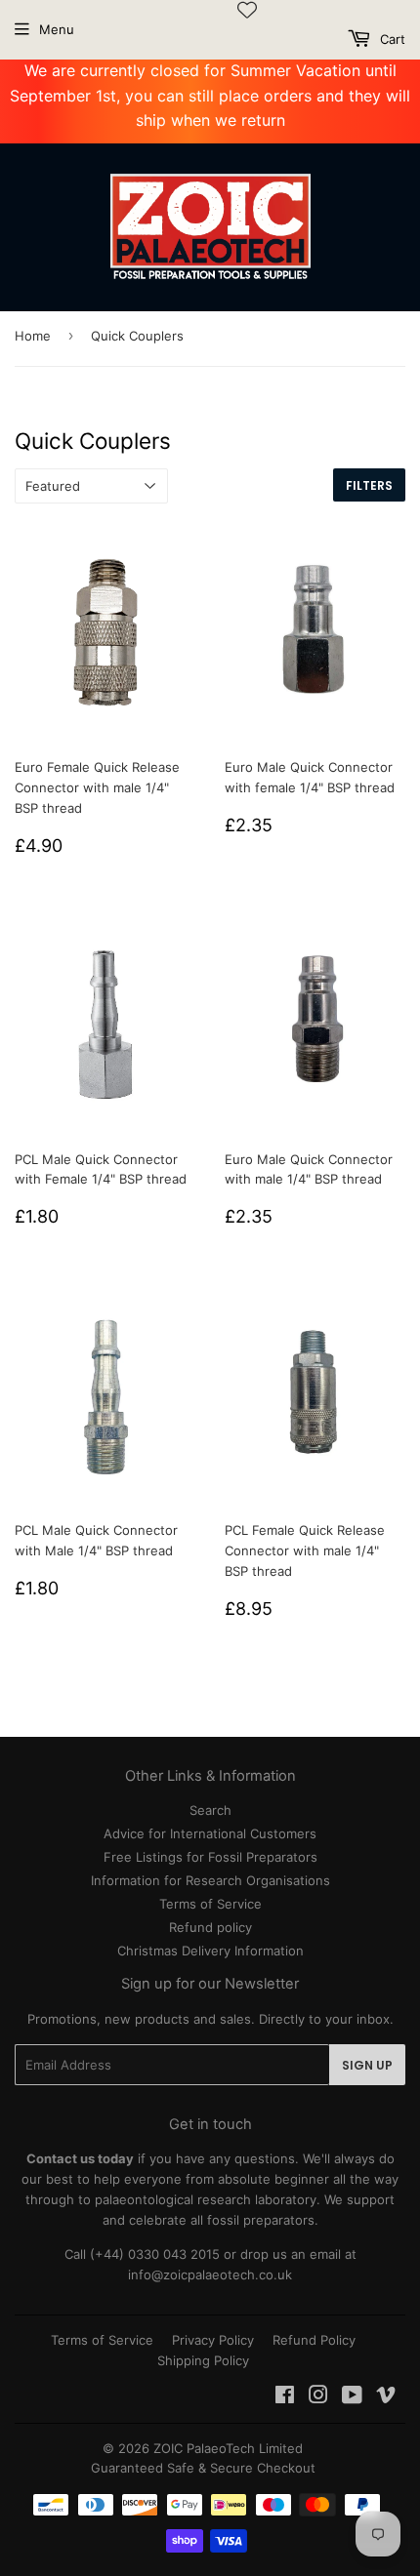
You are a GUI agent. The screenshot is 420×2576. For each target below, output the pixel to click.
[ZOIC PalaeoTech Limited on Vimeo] (386, 2397)
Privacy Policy (213, 2340)
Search (210, 1810)
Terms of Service (210, 1904)
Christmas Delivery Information (210, 1951)
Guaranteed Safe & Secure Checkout (203, 2468)
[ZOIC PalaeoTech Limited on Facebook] (285, 2397)
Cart (391, 39)
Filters (369, 485)
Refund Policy (314, 2340)
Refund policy (210, 1927)
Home (33, 336)
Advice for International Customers (210, 1833)
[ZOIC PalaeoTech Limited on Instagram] (318, 2397)
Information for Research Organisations (210, 1880)
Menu (57, 29)
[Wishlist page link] (247, 10)
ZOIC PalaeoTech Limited (228, 2448)
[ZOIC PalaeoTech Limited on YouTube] (352, 2397)
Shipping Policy (203, 2360)
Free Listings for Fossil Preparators (210, 1857)
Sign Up (367, 2065)
